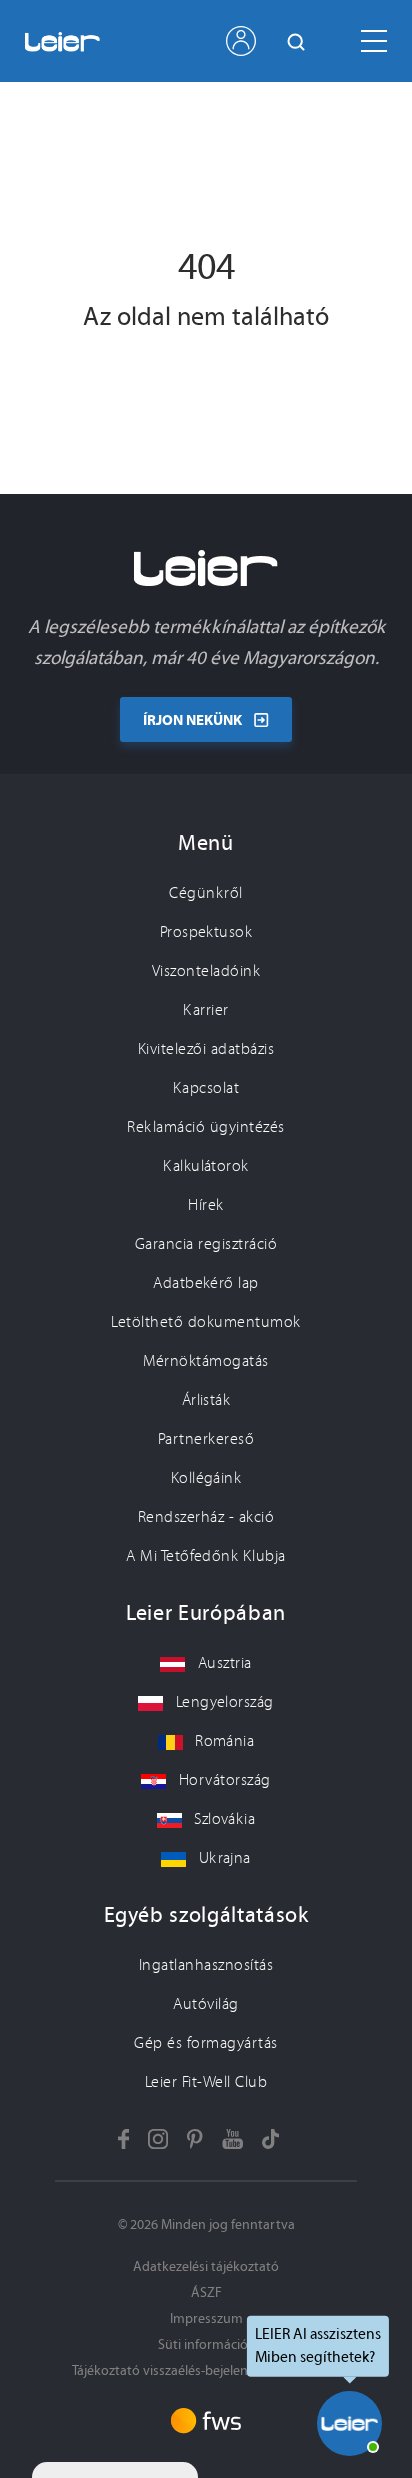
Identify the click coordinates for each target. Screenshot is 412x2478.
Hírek (205, 1205)
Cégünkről (205, 893)
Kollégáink (206, 1478)
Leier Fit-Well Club (206, 2082)
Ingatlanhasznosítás (206, 1965)
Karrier (205, 1010)
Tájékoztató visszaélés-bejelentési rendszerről (206, 2370)
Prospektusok (206, 932)
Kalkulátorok (206, 1166)
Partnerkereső (206, 1439)
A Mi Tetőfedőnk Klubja (206, 1556)
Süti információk (206, 2344)
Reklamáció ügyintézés (205, 1127)
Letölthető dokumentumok (205, 1322)
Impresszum (206, 2318)
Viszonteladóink (206, 971)
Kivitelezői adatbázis (206, 1049)
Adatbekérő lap (206, 1283)
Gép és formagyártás (205, 2043)
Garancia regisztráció (206, 1244)
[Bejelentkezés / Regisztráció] (241, 41)
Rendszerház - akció (206, 1517)
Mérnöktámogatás (205, 1361)
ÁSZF (206, 2292)
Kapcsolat (206, 1088)
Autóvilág (205, 2004)
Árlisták (206, 1400)
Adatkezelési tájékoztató (206, 2266)
